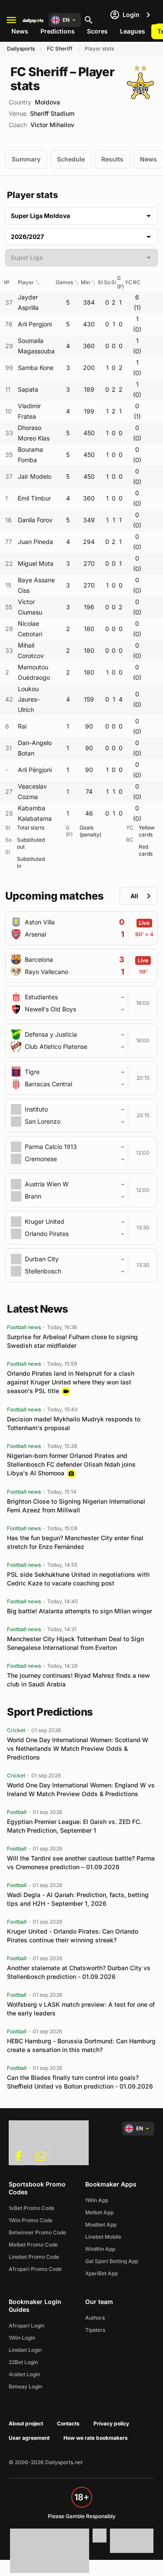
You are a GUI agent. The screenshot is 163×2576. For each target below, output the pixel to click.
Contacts (68, 2423)
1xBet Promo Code (32, 2208)
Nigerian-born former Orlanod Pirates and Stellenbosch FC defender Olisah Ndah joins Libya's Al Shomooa (71, 1464)
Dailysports (21, 49)
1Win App (97, 2200)
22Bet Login (23, 2362)
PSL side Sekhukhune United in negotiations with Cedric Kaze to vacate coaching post (78, 1579)
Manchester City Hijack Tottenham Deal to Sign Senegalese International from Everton (75, 1643)
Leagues (133, 31)
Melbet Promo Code (33, 2245)
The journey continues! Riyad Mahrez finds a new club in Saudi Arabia (78, 1680)
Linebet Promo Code (34, 2257)
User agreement (29, 2438)
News (20, 31)
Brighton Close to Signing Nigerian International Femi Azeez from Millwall (76, 1506)
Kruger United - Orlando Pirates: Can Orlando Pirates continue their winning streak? (73, 1936)
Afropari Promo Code (35, 2269)
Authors (95, 2318)
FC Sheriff (60, 49)
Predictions (58, 31)
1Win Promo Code (31, 2220)
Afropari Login (27, 2326)
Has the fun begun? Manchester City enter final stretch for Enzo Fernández (75, 1542)
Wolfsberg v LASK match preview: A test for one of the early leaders (81, 2009)
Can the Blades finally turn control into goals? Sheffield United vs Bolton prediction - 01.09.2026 (80, 2082)
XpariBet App (101, 2273)
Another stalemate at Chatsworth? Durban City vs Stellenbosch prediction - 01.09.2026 (79, 1972)
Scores (97, 31)
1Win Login (22, 2338)
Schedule (71, 159)
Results (112, 159)
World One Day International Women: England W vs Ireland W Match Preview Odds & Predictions (81, 1789)
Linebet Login (25, 2350)
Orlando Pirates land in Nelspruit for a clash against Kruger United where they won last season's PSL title (71, 1382)
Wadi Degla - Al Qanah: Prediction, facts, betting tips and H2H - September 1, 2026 (78, 1899)
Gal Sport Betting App (112, 2261)
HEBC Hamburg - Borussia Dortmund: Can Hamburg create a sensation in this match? (81, 2045)
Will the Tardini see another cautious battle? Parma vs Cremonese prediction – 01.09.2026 (81, 1862)
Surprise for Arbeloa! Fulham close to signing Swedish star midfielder (72, 1341)
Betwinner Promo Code (37, 2232)
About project (26, 2423)
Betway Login (25, 2386)
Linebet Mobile (103, 2237)
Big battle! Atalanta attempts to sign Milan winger (80, 1611)
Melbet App (99, 2212)
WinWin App (100, 2249)
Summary (26, 159)
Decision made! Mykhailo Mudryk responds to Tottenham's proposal (74, 1423)
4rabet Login (24, 2374)
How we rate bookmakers (96, 2438)
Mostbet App (101, 2225)
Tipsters (95, 2330)
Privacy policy (111, 2423)
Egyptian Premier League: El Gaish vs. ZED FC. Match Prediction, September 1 (74, 1826)
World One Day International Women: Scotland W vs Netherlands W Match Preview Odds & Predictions (78, 1748)
